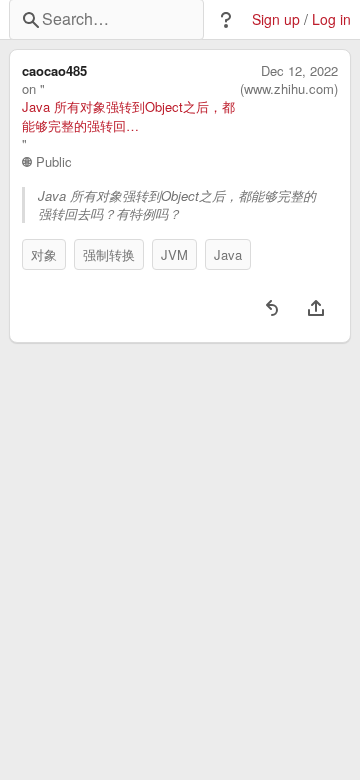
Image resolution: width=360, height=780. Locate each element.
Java (228, 254)
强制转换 (109, 254)
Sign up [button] (276, 19)
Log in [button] (331, 19)
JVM (174, 254)
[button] (226, 20)
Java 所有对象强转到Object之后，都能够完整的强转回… (128, 116)
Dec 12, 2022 (299, 71)
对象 (44, 254)
